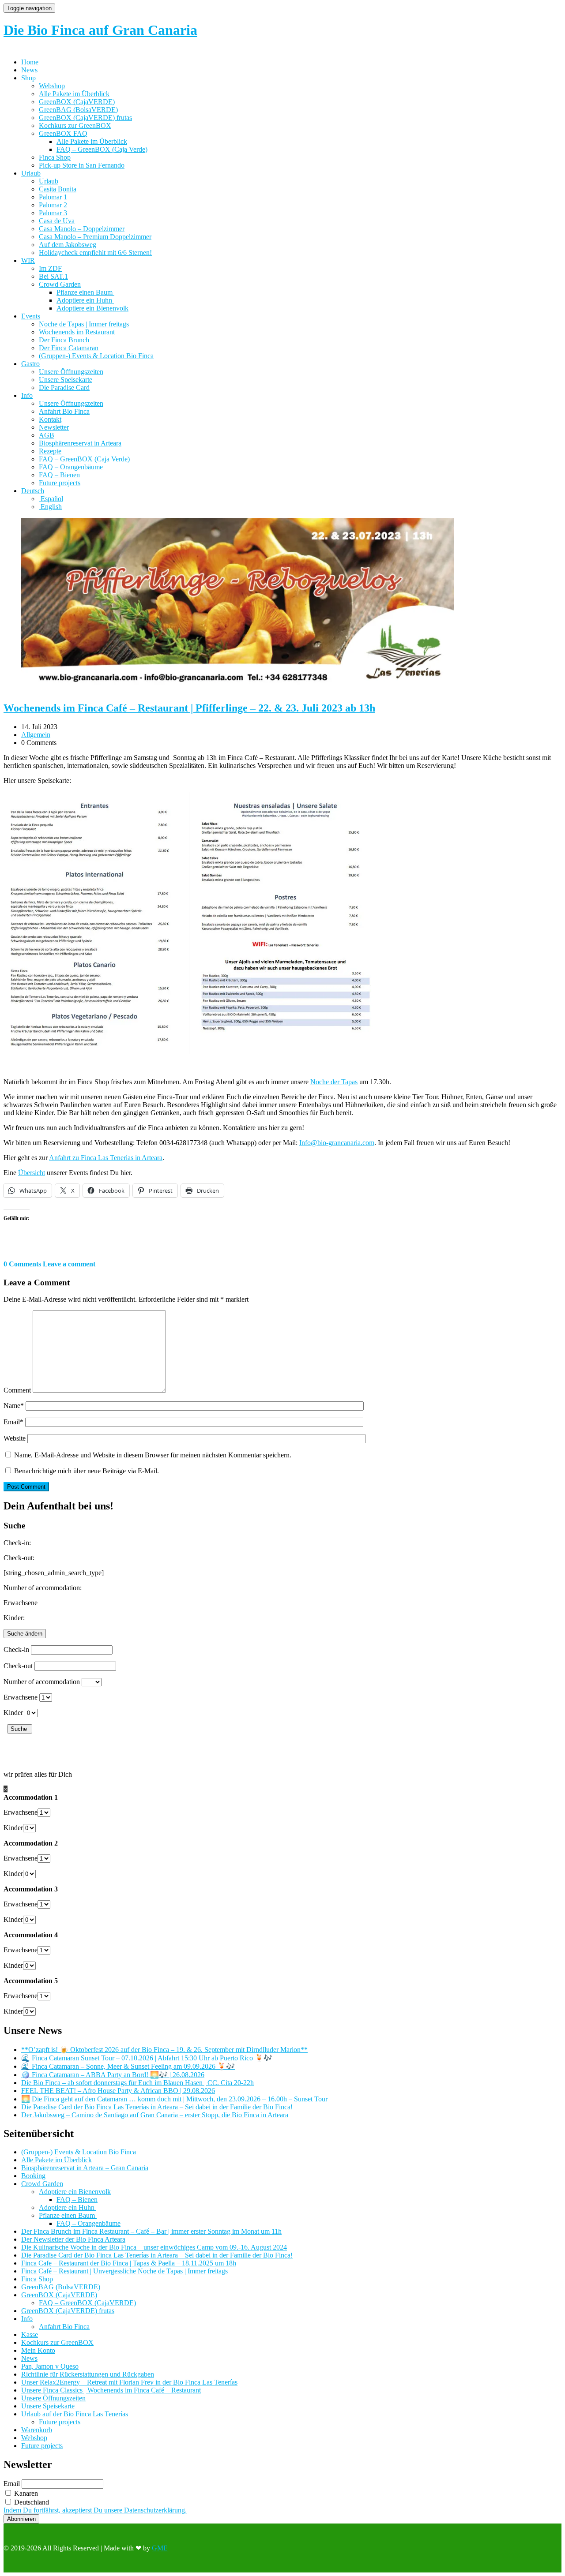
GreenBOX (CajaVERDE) (77, 102)
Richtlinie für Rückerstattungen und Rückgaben (88, 2374)
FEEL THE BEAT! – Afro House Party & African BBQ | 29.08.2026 (118, 2091)
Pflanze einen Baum (85, 292)
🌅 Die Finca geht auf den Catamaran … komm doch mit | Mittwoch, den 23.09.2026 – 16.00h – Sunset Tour (174, 2099)
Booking (33, 2176)
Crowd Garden (60, 284)
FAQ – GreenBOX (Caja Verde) (102, 149)
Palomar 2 (53, 205)
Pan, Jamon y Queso (50, 2366)
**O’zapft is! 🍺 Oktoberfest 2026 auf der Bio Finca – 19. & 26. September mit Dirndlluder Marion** (164, 2050)
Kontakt (50, 419)
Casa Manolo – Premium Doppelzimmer (95, 237)
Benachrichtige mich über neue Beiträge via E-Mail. (87, 1471)
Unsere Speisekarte (66, 380)
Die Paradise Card (64, 388)
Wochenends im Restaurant (77, 332)
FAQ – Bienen (59, 475)
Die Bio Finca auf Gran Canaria (100, 30)
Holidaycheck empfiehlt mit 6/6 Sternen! (95, 253)
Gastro (30, 364)
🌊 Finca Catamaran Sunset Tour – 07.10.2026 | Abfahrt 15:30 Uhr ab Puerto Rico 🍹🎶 (147, 2058)
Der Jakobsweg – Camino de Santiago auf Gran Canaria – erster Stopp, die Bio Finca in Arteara (155, 2115)
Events (31, 316)
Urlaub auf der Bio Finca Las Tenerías (75, 2414)
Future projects (60, 483)
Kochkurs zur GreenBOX (75, 125)
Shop (28, 78)
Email (13, 1422)
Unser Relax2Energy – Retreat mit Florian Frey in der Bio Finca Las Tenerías (129, 2382)
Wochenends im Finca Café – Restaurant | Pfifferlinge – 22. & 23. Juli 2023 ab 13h (189, 708)
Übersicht (32, 1173)
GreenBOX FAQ (63, 133)
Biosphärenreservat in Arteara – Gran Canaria (85, 2168)
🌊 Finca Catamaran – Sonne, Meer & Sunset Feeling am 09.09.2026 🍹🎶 (128, 2066)
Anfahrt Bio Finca (64, 411)
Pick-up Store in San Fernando (82, 165)
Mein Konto (38, 2350)
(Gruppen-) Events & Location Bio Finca (96, 356)
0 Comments (23, 1264)
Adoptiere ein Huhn (85, 300)
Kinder (13, 1713)
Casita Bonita (58, 189)
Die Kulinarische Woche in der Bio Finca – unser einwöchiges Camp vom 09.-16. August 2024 (154, 2247)
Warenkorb (37, 2430)
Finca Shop (55, 157)
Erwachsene (21, 1697)
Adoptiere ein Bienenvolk (92, 308)
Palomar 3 (53, 213)
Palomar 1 (53, 197)
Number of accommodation (42, 1682)
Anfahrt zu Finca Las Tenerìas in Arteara (106, 1158)
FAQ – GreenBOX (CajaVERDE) (87, 2303)
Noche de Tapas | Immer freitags (84, 324)
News (29, 70)
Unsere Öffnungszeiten (71, 372)
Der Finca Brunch (64, 340)
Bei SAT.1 (53, 276)
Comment (17, 1390)
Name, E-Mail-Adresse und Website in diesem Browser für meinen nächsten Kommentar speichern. (153, 1455)
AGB (47, 435)
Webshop (52, 86)
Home (30, 62)
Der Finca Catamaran (69, 348)
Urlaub (31, 173)
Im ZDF (50, 268)
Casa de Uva (57, 221)
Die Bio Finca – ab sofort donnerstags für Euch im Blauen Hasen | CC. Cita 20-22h (137, 2083)
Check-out (18, 1666)
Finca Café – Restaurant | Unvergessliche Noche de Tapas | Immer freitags (124, 2271)
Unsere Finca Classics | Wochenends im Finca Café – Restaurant (111, 2390)
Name (14, 1406)
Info (27, 395)
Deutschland (31, 2502)
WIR (28, 260)
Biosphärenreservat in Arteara (80, 443)
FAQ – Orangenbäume (71, 467)
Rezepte (50, 451)
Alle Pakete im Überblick (74, 94)
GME (160, 2548)
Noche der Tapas (334, 1082)
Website (15, 1438)
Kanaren (25, 2493)
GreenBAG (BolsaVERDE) (78, 110)
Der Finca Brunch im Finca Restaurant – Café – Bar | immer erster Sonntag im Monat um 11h (151, 2231)
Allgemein (36, 735)
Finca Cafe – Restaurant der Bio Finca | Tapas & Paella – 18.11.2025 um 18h (129, 2263)
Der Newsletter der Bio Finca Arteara (73, 2239)
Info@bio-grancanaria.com (337, 1143)
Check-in (16, 1649)
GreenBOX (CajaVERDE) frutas (85, 118)
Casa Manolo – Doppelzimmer (82, 229)
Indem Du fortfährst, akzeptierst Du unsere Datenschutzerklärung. (95, 2510)
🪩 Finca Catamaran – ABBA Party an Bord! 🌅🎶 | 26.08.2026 (113, 2075)
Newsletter (54, 427)
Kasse (30, 2334)
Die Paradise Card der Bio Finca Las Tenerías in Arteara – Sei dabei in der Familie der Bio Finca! (157, 2107)
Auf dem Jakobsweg (68, 245)
